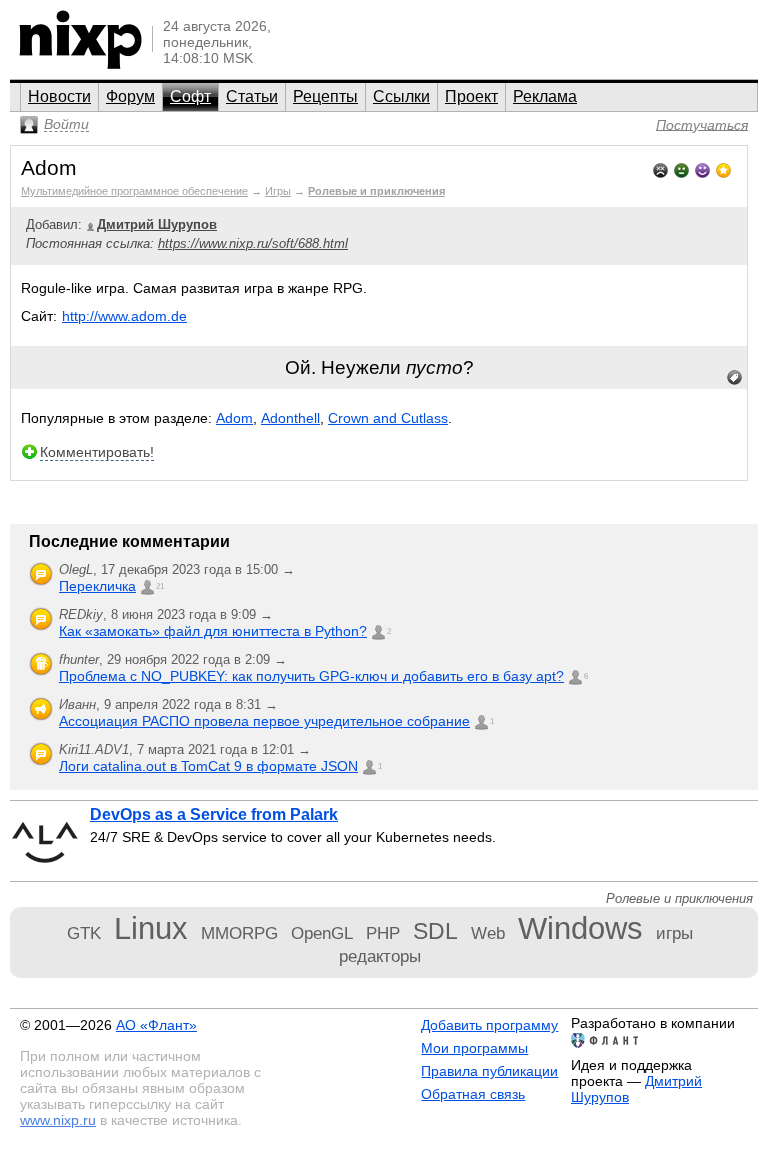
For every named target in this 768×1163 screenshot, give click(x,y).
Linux (151, 928)
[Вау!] (723, 168)
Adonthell (290, 418)
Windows (580, 928)
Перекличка (97, 586)
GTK (84, 933)
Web (488, 933)
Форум (130, 96)
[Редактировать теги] (735, 378)
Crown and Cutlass (388, 418)
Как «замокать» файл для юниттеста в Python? (213, 631)
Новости (59, 96)
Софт (190, 96)
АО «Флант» (156, 1025)
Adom (234, 418)
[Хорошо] (702, 168)
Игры (278, 191)
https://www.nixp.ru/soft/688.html (253, 243)
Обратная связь (473, 1094)
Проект (471, 96)
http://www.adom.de (124, 316)
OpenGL (322, 933)
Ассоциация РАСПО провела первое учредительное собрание (264, 721)
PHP (383, 933)
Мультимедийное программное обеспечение (134, 191)
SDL (435, 931)
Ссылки (401, 96)
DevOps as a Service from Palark (214, 814)
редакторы (380, 956)
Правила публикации (489, 1071)
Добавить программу (489, 1025)
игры (674, 933)
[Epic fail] (660, 168)
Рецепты (325, 96)
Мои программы (474, 1048)
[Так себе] (681, 168)
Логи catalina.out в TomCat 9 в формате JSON (208, 766)
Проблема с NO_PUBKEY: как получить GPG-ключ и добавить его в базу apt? (311, 676)
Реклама (545, 96)
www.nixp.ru (58, 1120)
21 (160, 586)
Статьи (252, 96)
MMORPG (239, 933)
